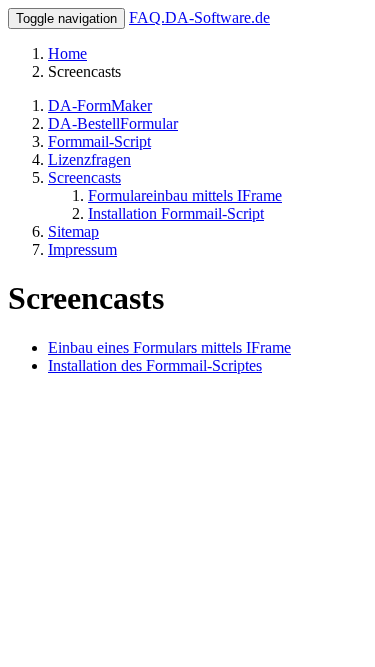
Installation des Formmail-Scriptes (155, 365)
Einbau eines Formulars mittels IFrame (169, 347)
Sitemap (73, 231)
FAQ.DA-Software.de (199, 17)
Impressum (82, 249)
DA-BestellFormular (113, 123)
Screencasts (84, 177)
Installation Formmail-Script (176, 213)
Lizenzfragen (89, 159)
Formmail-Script (99, 141)
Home (67, 53)
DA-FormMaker (100, 105)
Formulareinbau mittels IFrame (185, 195)
